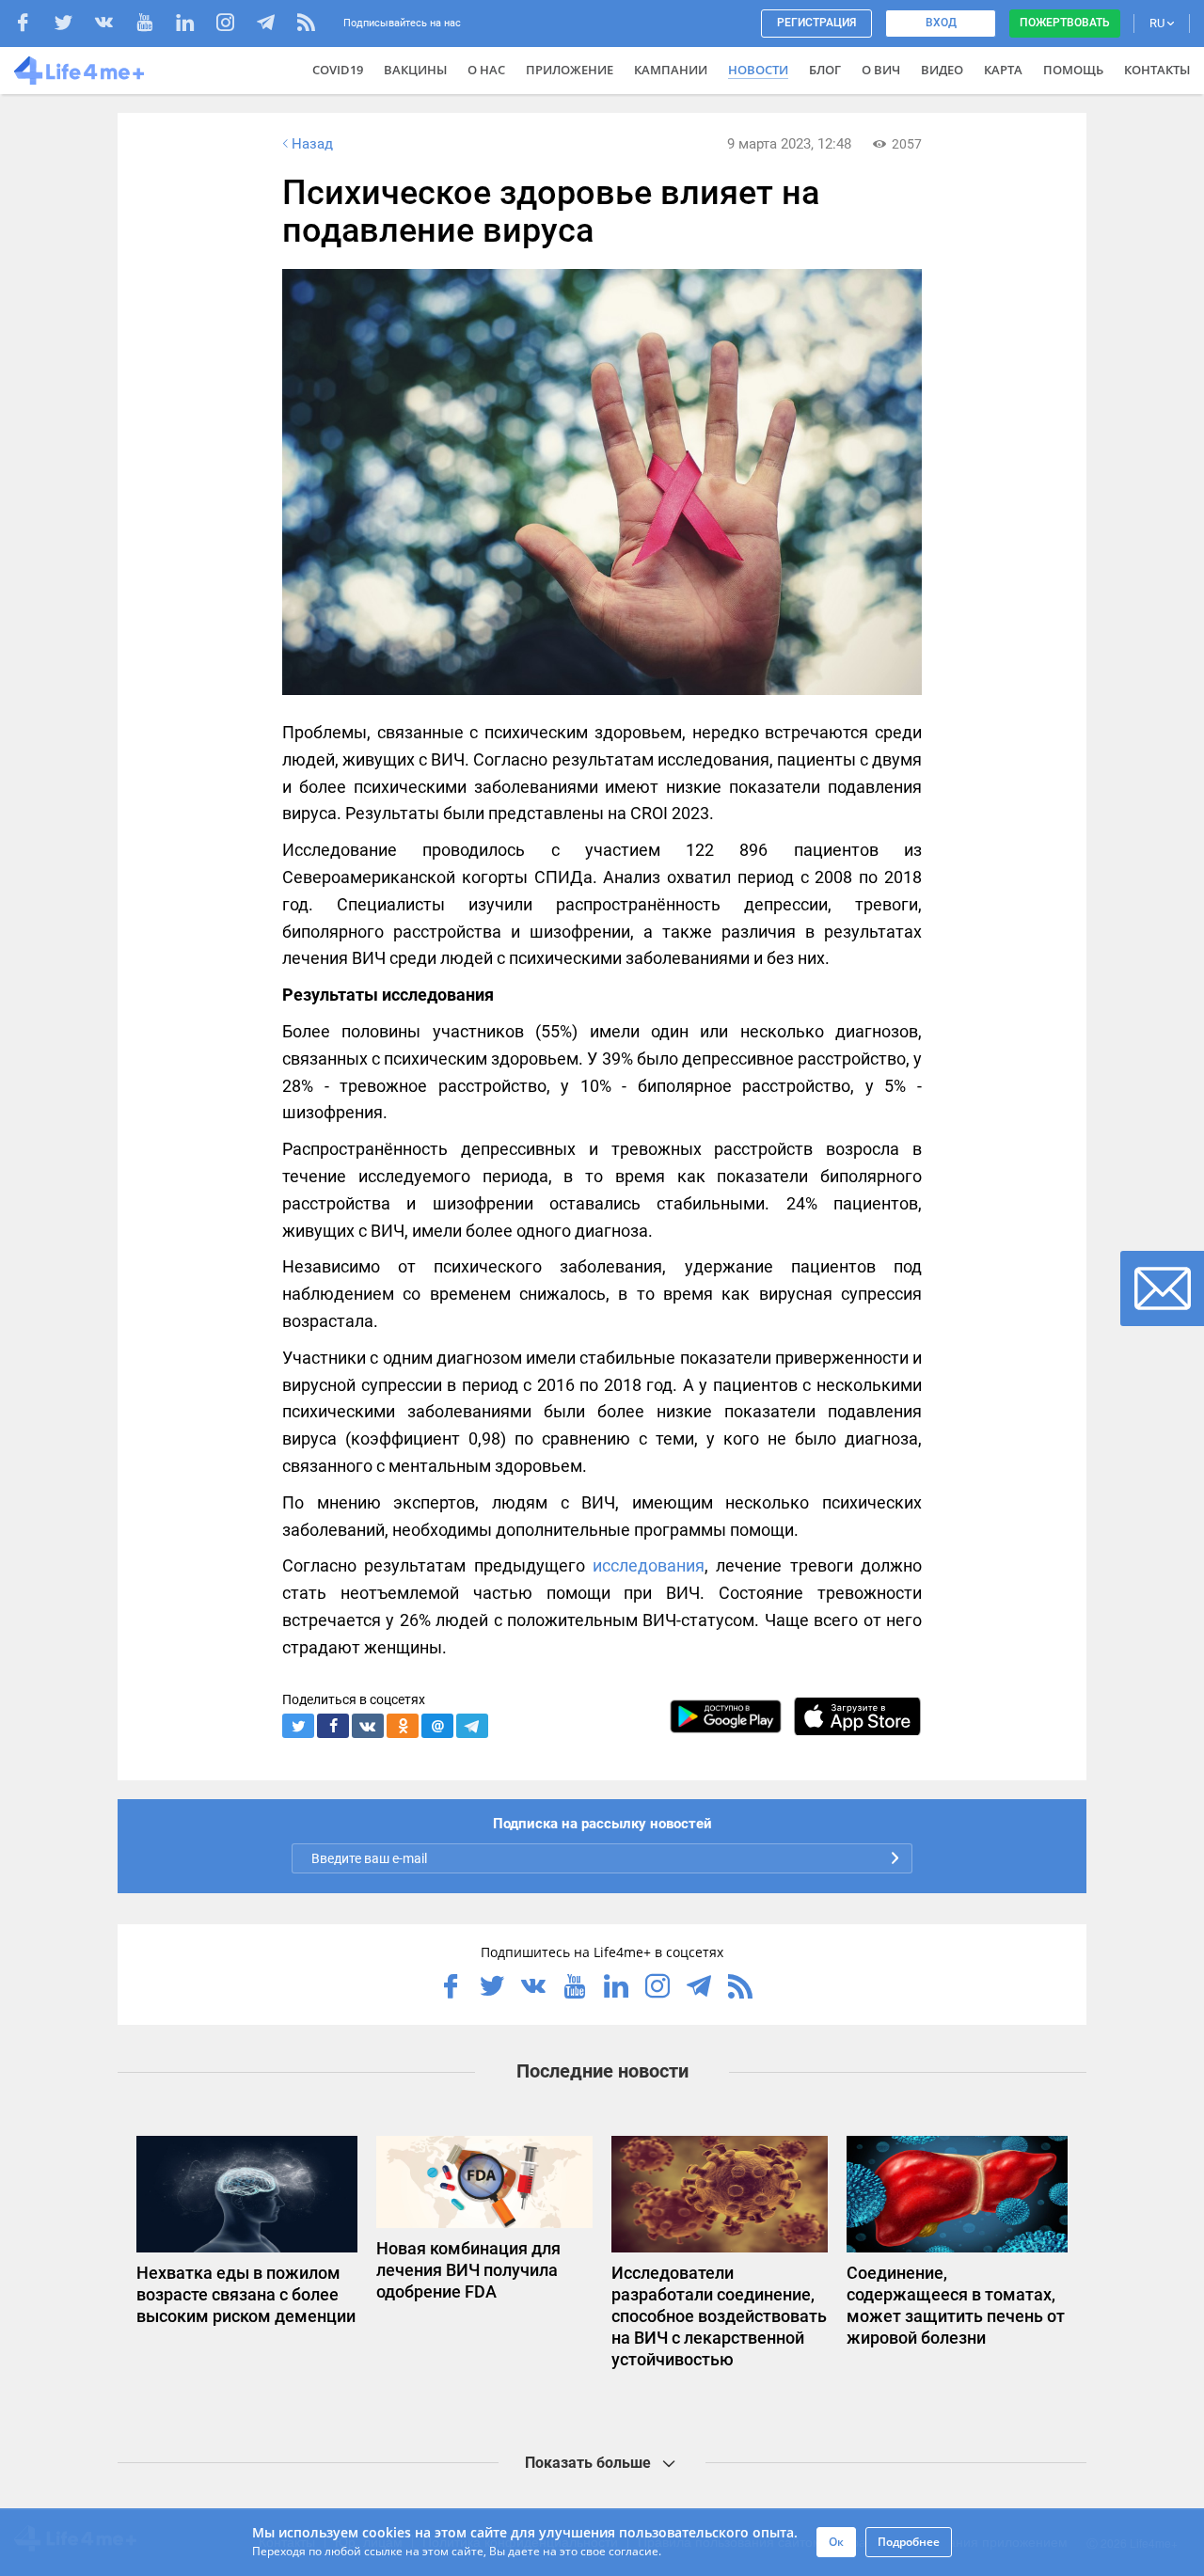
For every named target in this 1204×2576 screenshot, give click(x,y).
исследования (649, 1565)
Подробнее (909, 2542)
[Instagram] (235, 25)
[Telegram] (275, 25)
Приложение (570, 70)
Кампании (671, 70)
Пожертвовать (1065, 23)
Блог (825, 70)
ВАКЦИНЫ (415, 70)
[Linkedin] (194, 25)
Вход (941, 23)
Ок (836, 2542)
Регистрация (816, 23)
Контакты (1157, 70)
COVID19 (338, 70)
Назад (312, 144)
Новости (758, 70)
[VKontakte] (113, 25)
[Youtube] (154, 25)
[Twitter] (73, 25)
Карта (1003, 70)
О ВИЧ (881, 70)
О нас (486, 70)
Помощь (1073, 70)
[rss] (306, 25)
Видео (942, 70)
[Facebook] (32, 25)
